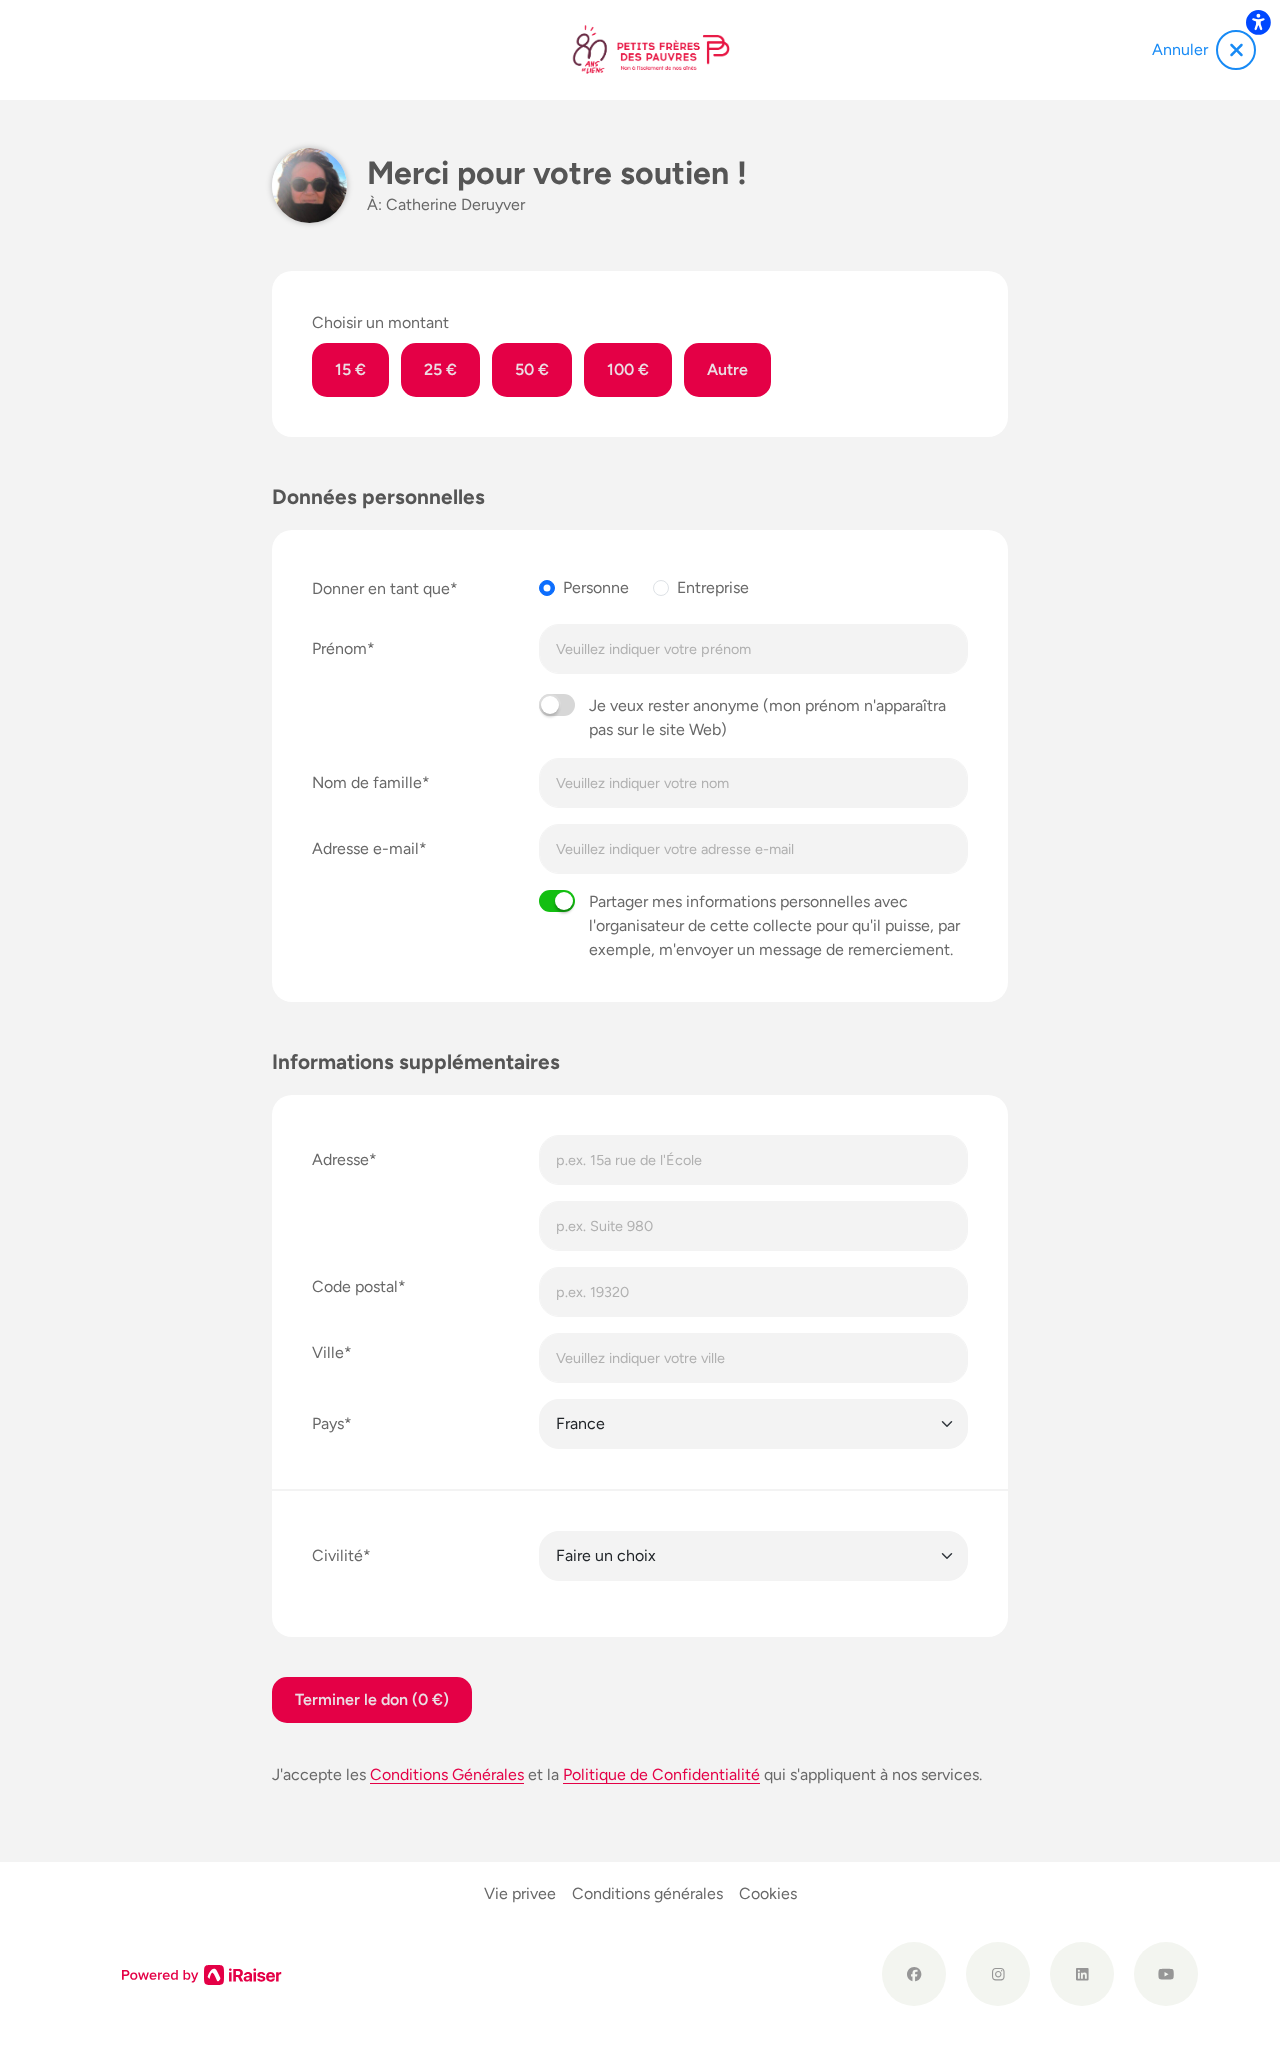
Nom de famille (367, 782)
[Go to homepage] (652, 50)
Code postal (355, 1286)
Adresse (340, 1159)
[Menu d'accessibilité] (1258, 22)
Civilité (337, 1555)
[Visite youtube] (1166, 1974)
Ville (328, 1352)
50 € (532, 369)
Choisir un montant (380, 322)
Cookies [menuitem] (768, 1893)
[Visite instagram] (998, 1974)
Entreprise (713, 587)
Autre (727, 369)
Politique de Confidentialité (661, 1774)
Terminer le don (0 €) (372, 1699)
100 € (628, 369)
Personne (596, 587)
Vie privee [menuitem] (520, 1893)
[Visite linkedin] (1082, 1974)
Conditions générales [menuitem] (647, 1893)
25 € (440, 369)
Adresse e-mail (365, 848)
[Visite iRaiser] (202, 1973)
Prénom (339, 648)
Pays (328, 1423)
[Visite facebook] (914, 1974)
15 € (350, 369)
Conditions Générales (447, 1774)
